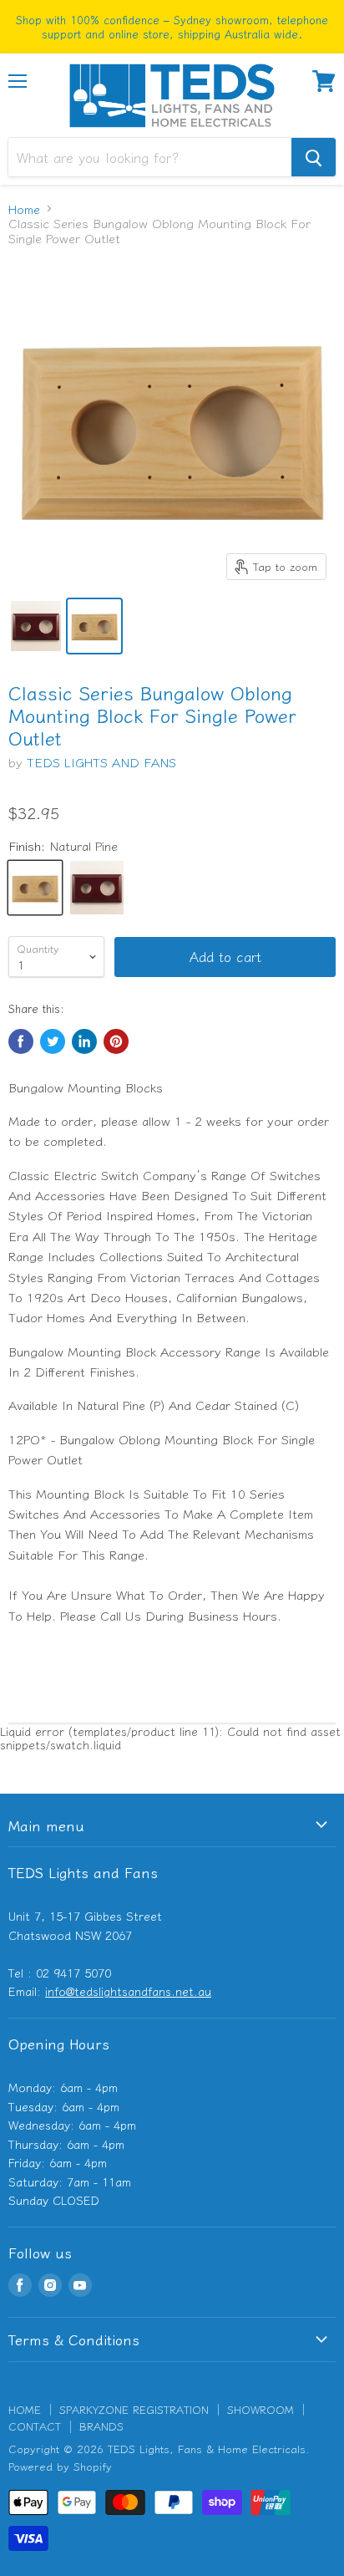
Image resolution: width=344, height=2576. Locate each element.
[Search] (314, 157)
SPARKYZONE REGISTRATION (134, 2409)
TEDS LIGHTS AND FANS (101, 762)
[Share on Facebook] (21, 1041)
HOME (25, 2409)
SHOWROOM (261, 2409)
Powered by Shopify (60, 2466)
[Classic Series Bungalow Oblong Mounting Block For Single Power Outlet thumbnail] (36, 626)
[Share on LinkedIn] (84, 1041)
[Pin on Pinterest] (116, 1041)
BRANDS (101, 2426)
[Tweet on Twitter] (53, 1041)
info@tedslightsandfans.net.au (128, 1991)
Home (24, 209)
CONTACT (35, 2426)
